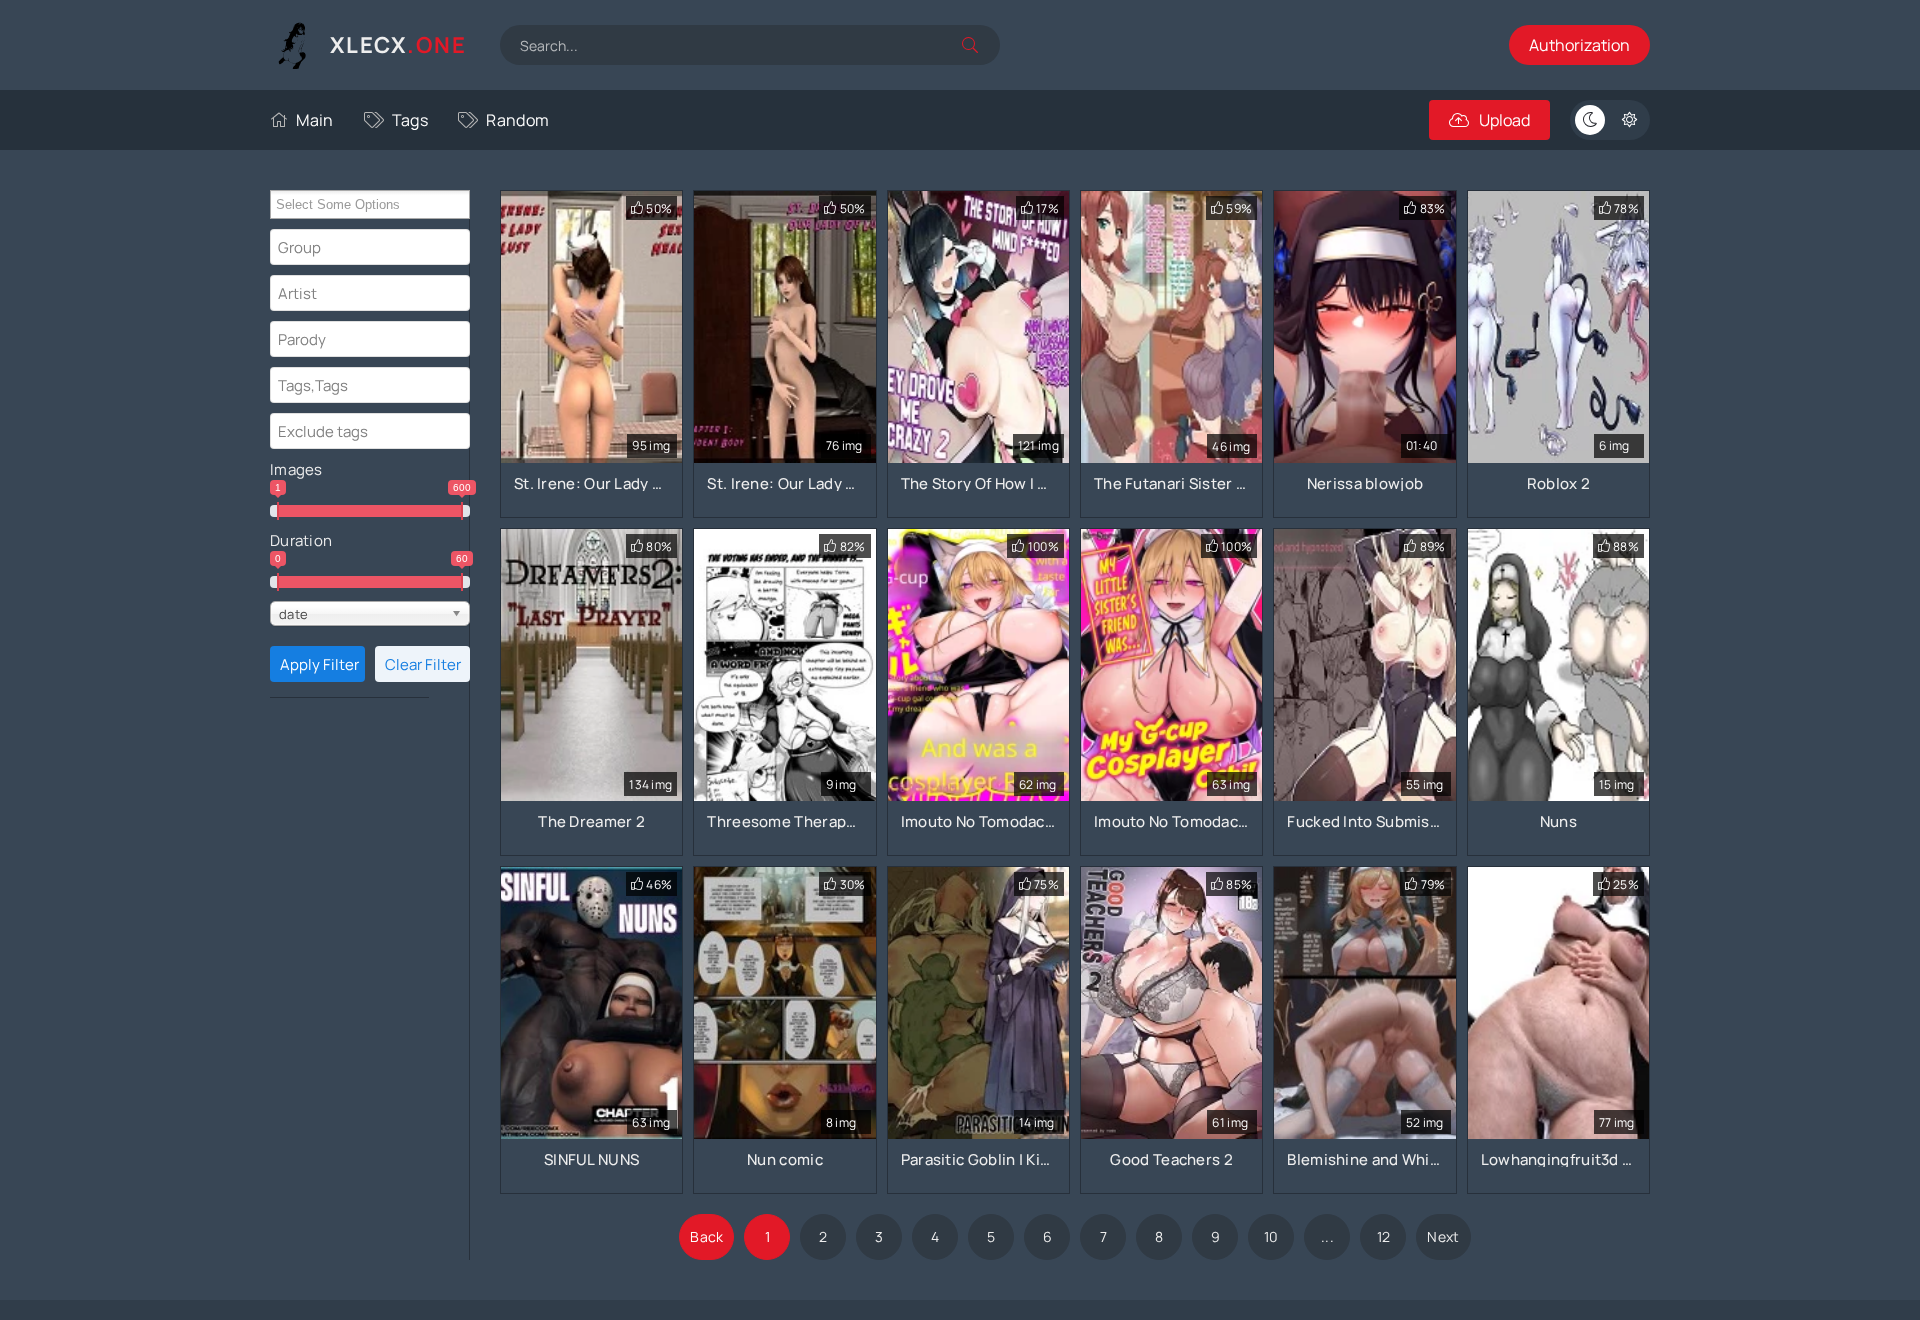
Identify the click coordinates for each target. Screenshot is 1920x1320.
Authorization (1579, 45)
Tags (410, 120)
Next (1443, 1236)
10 (1271, 1236)
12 (1384, 1236)
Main (314, 120)
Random (517, 120)
